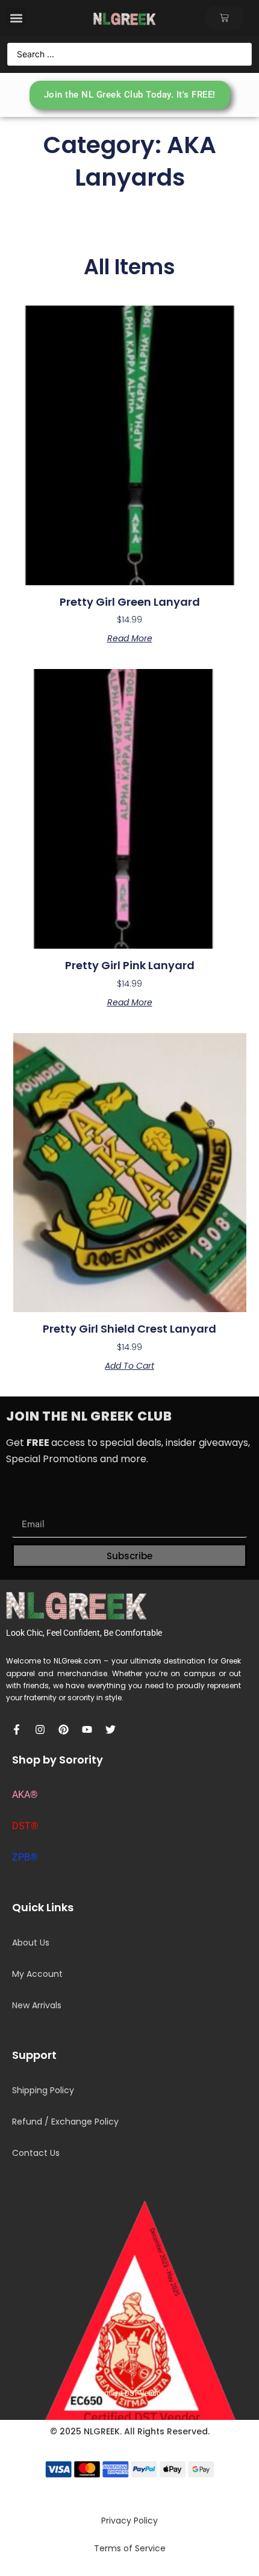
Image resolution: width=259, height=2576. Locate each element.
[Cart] (224, 18)
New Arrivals (37, 2005)
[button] (16, 18)
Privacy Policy (129, 2521)
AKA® (25, 1795)
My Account (37, 1974)
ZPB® (25, 1857)
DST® (25, 1826)
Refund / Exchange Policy (65, 2122)
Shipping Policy (43, 2090)
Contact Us (36, 2153)
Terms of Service (130, 2548)
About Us (31, 1943)
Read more (130, 638)
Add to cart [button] (129, 1366)
